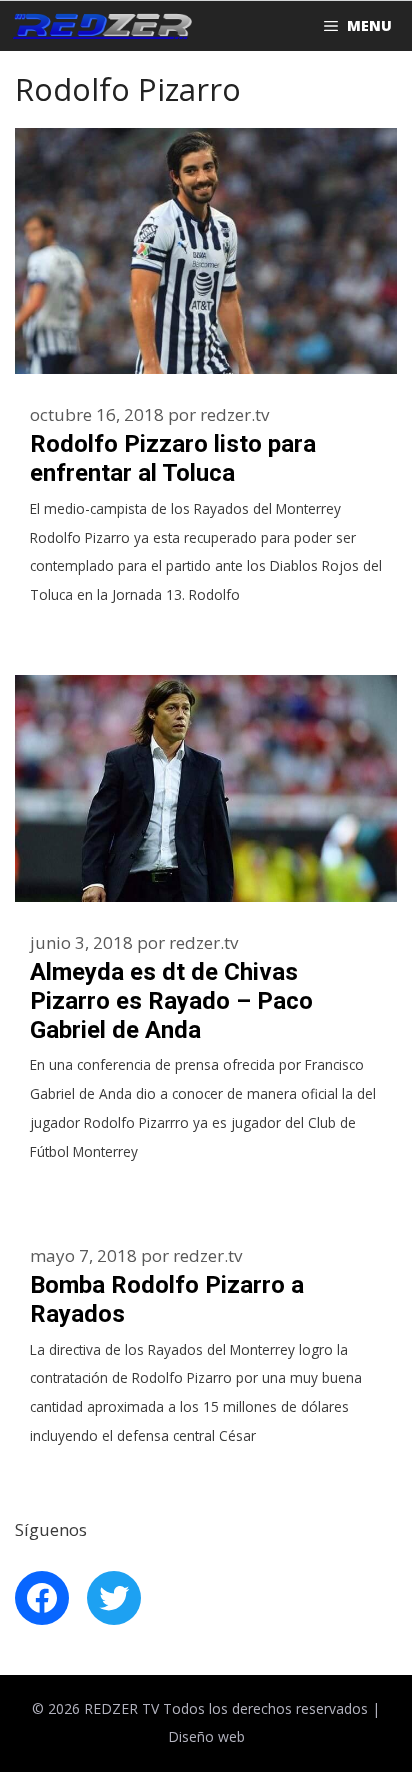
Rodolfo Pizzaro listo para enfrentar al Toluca (173, 458)
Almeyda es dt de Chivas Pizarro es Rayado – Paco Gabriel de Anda (171, 1001)
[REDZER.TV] (101, 26)
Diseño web (206, 1736)
